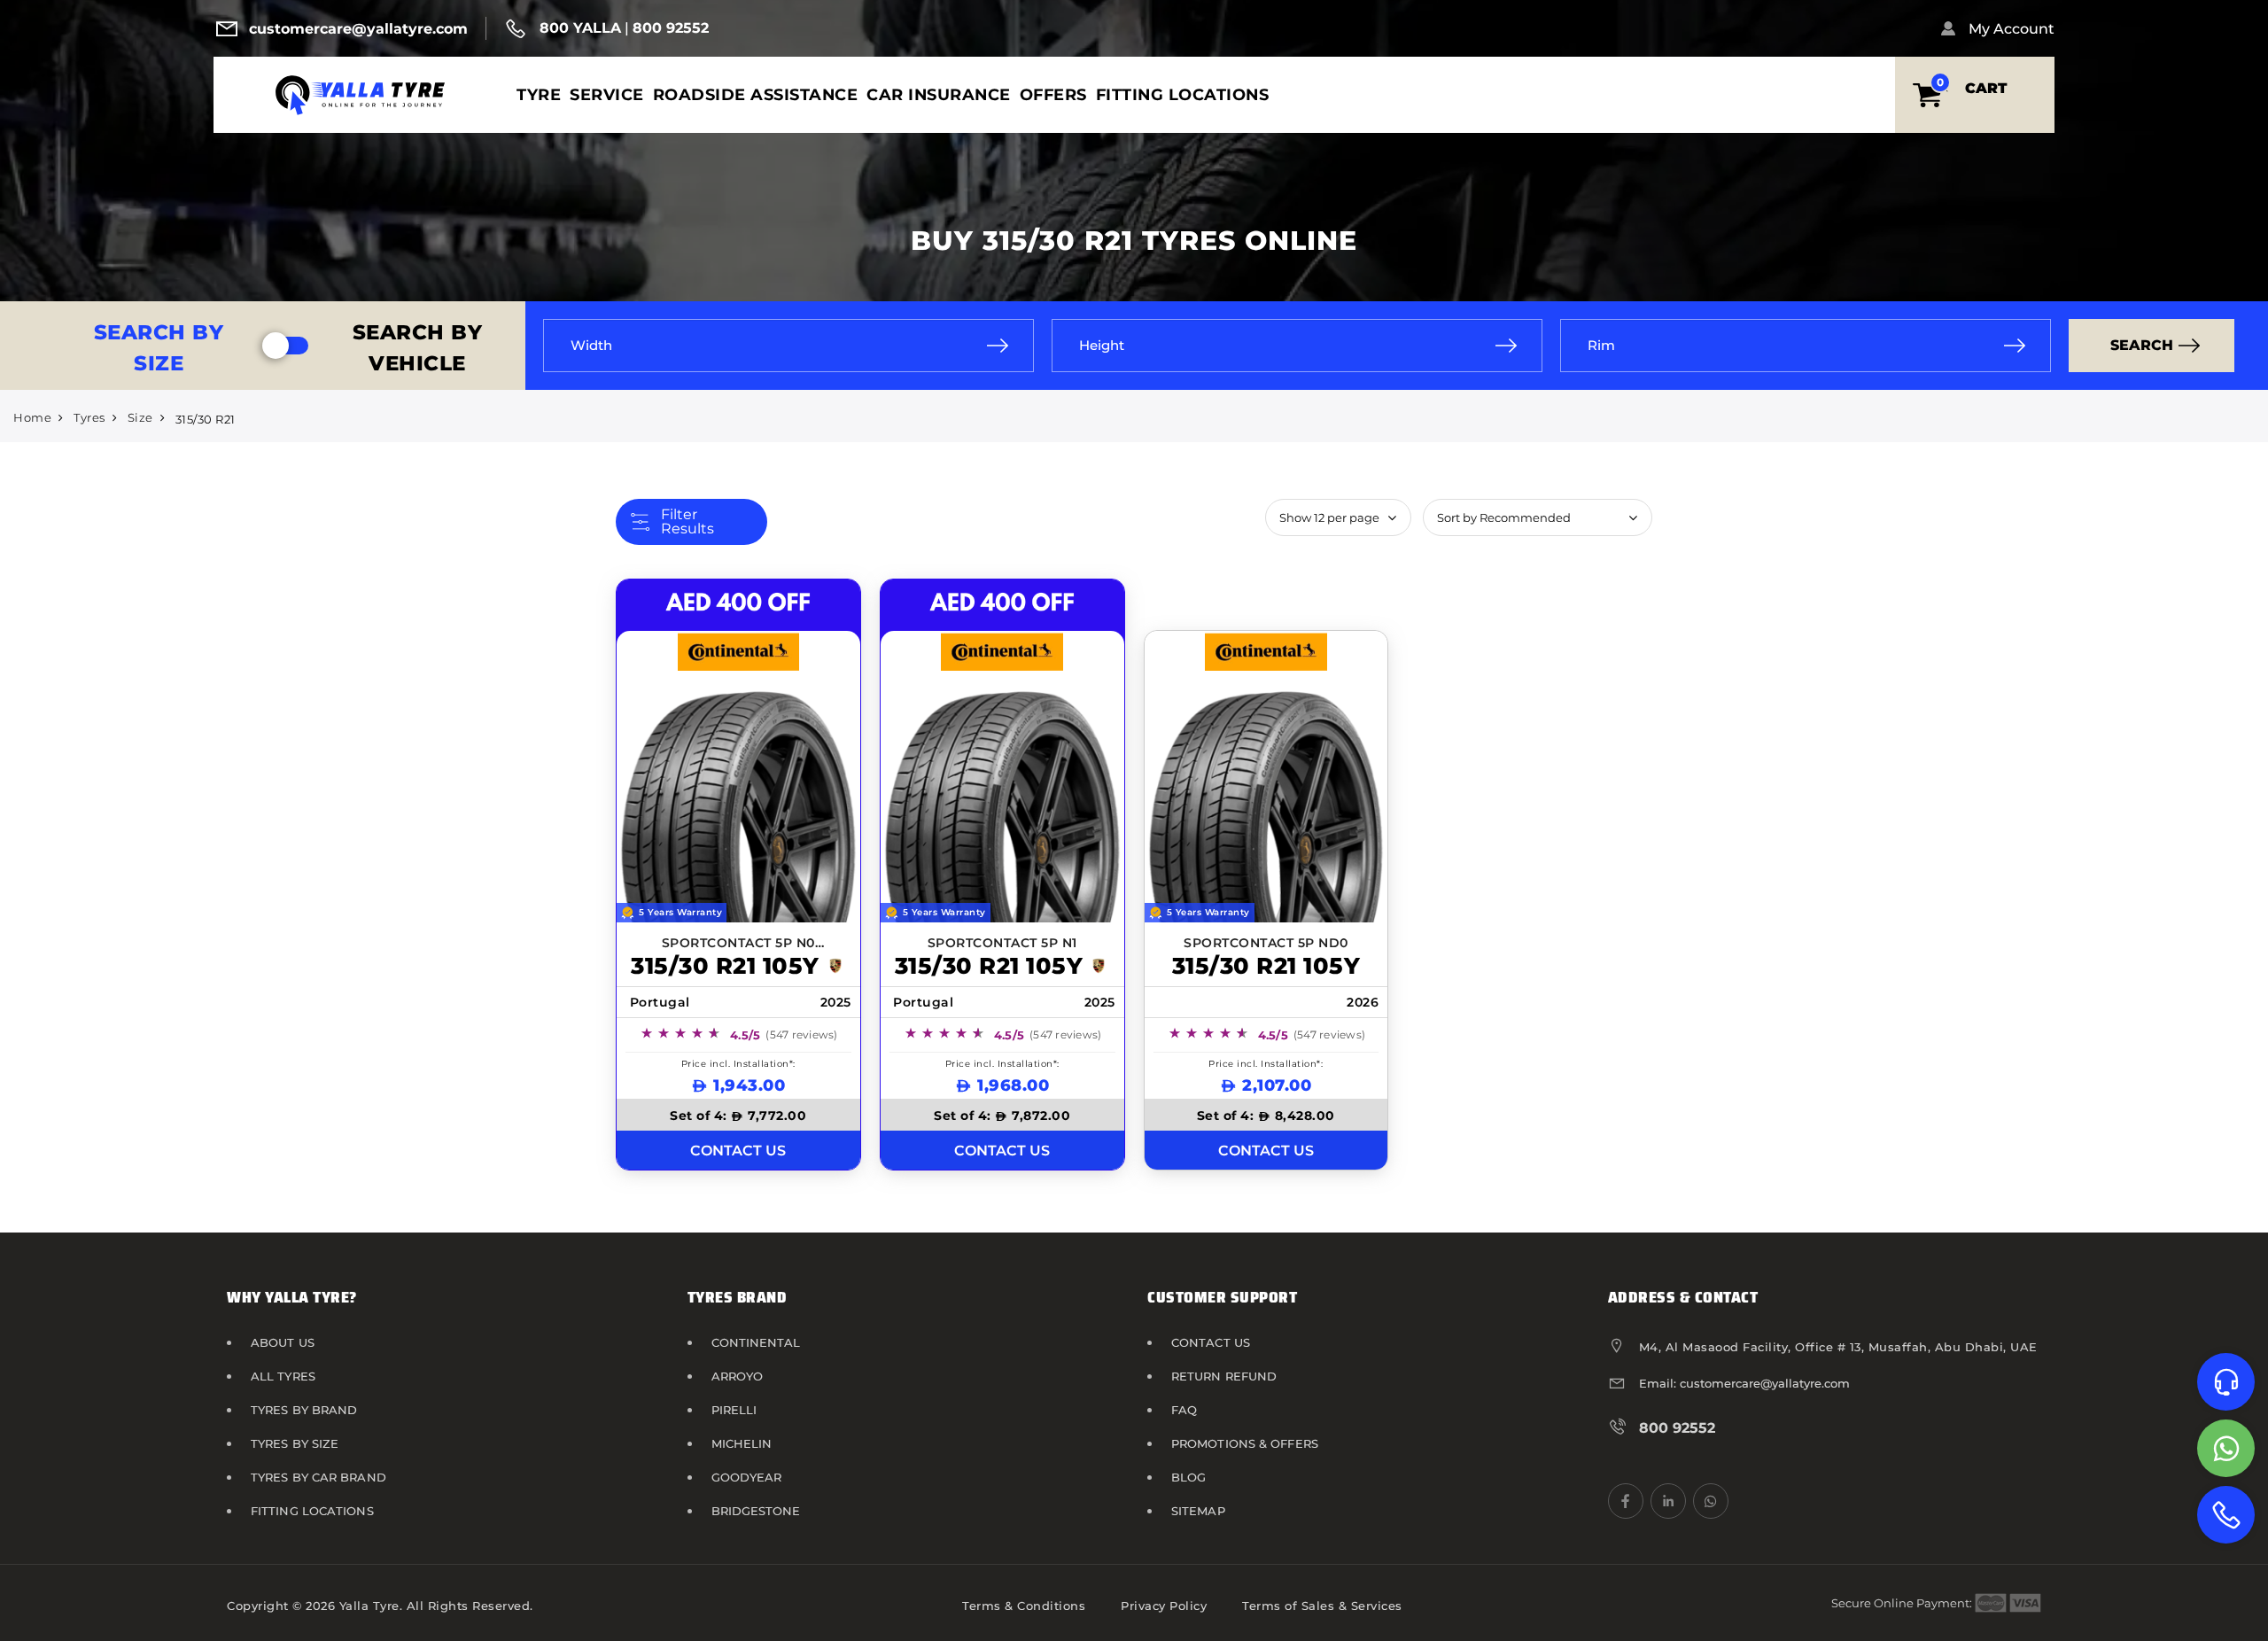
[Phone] (2226, 1515)
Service (607, 94)
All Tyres (283, 1376)
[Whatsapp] (2226, 1448)
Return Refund (1224, 1376)
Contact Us (1211, 1342)
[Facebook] (1626, 1501)
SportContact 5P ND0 (1266, 943)
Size (140, 417)
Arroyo (738, 1376)
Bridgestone (756, 1511)
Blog (1188, 1477)
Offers (1053, 94)
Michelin (742, 1443)
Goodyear (747, 1477)
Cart (1986, 88)
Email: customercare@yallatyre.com (1744, 1383)
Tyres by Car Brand (318, 1477)
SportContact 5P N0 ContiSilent (738, 945)
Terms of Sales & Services (1322, 1606)
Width (591, 345)
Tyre (539, 94)
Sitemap (1198, 1511)
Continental (756, 1342)
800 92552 (671, 28)
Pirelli (734, 1410)
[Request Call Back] (2226, 1382)
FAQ (1184, 1410)
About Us (283, 1342)
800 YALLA (580, 28)
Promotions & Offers (1245, 1443)
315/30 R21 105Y (725, 965)
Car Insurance (939, 94)
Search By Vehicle (418, 348)
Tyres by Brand (304, 1410)
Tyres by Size (295, 1443)
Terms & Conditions (1024, 1606)
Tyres (89, 417)
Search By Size (159, 348)
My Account (2012, 29)
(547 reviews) (801, 1034)
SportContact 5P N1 (1002, 943)
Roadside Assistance (756, 94)
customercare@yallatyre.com (358, 29)
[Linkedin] (1668, 1501)
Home (32, 417)
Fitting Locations (1183, 94)
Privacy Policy (1164, 1606)
